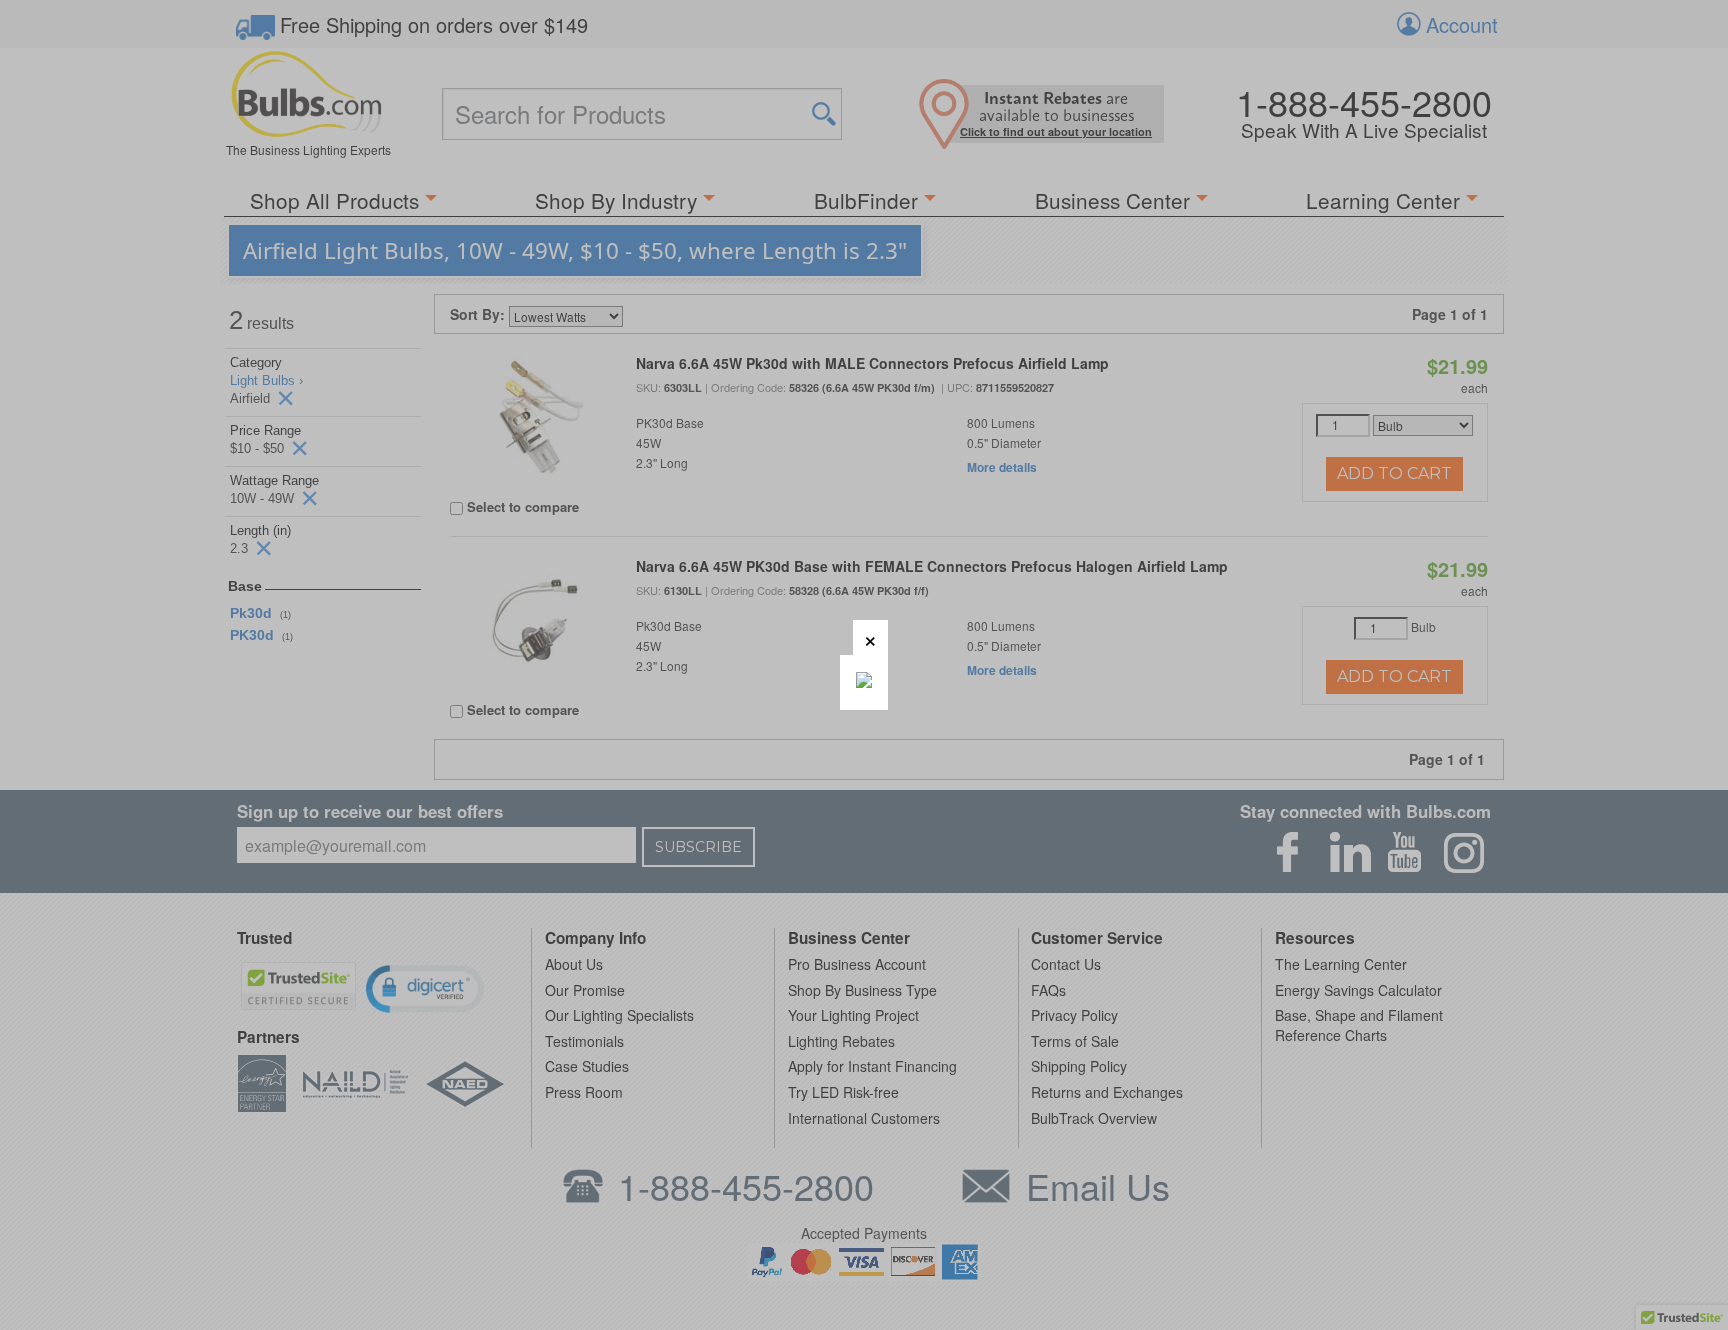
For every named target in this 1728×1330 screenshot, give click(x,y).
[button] (870, 637)
